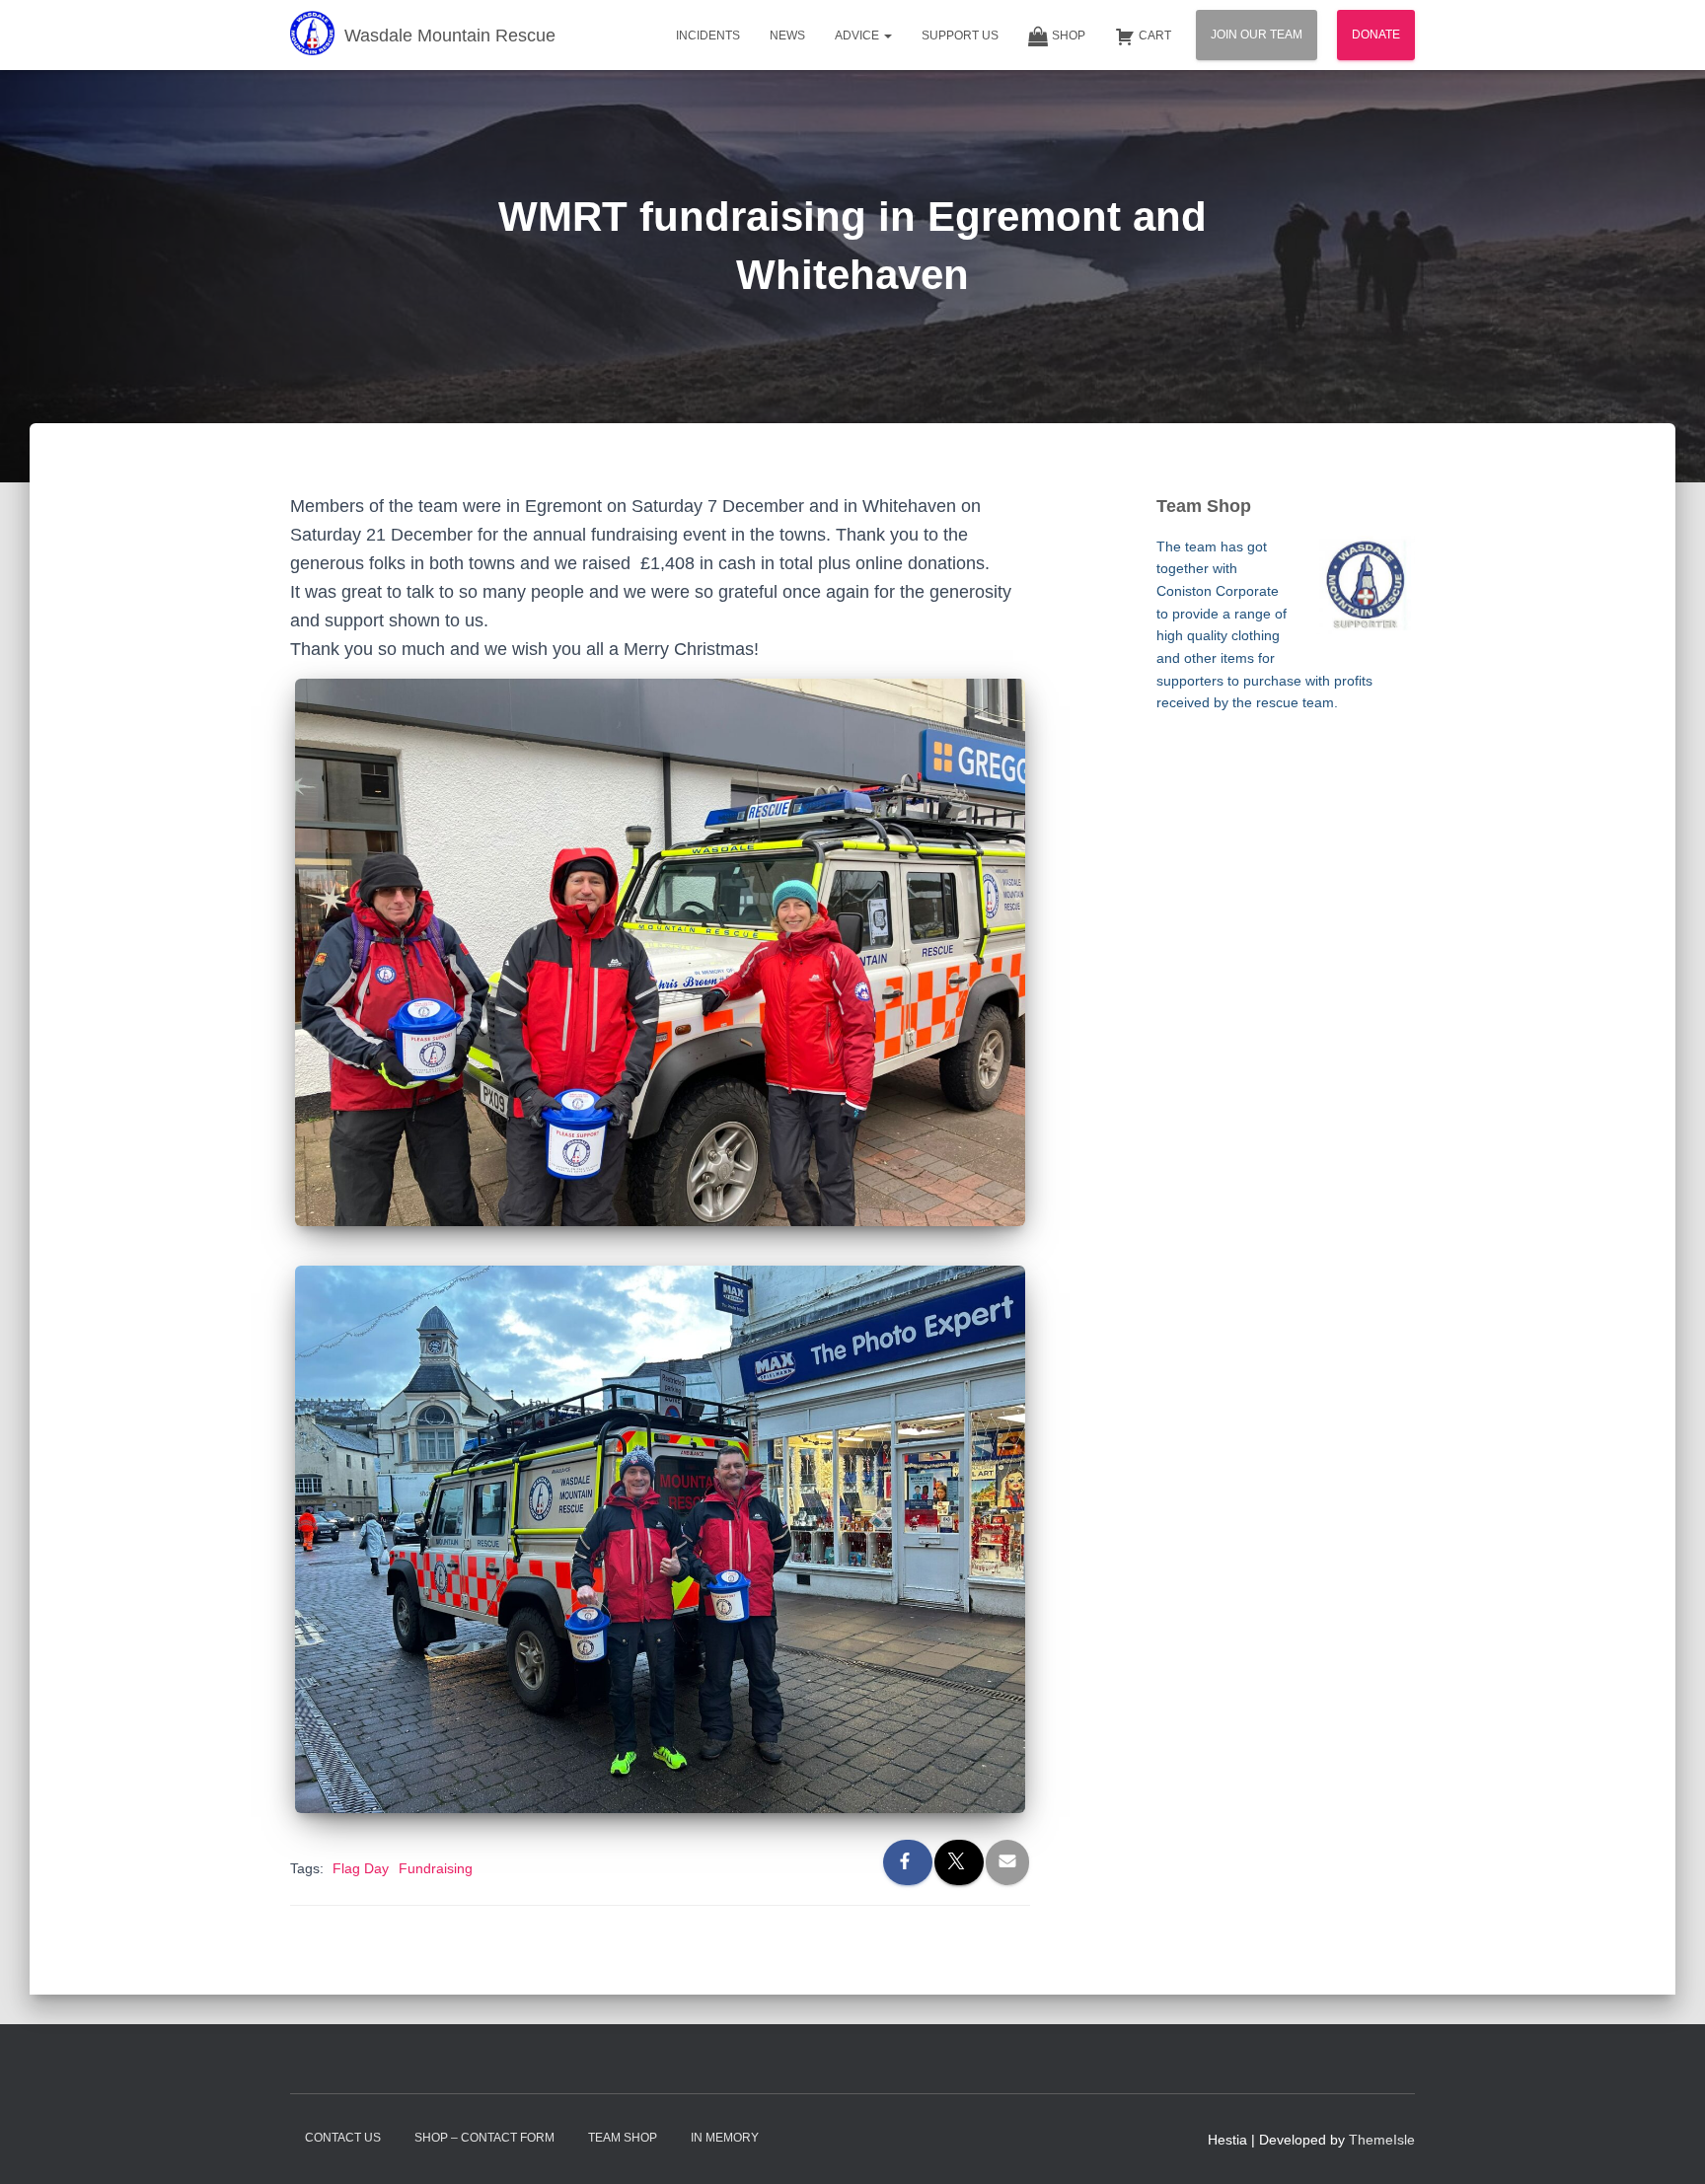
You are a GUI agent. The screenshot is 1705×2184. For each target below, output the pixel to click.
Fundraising (436, 1868)
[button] (887, 36)
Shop (1069, 36)
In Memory (725, 2138)
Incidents (708, 36)
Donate (1376, 35)
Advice (858, 36)
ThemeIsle (1382, 2140)
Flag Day (361, 1868)
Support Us (960, 36)
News (787, 36)
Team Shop (623, 2138)
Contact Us (343, 2138)
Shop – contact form (484, 2138)
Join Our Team (1257, 35)
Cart (1155, 36)
